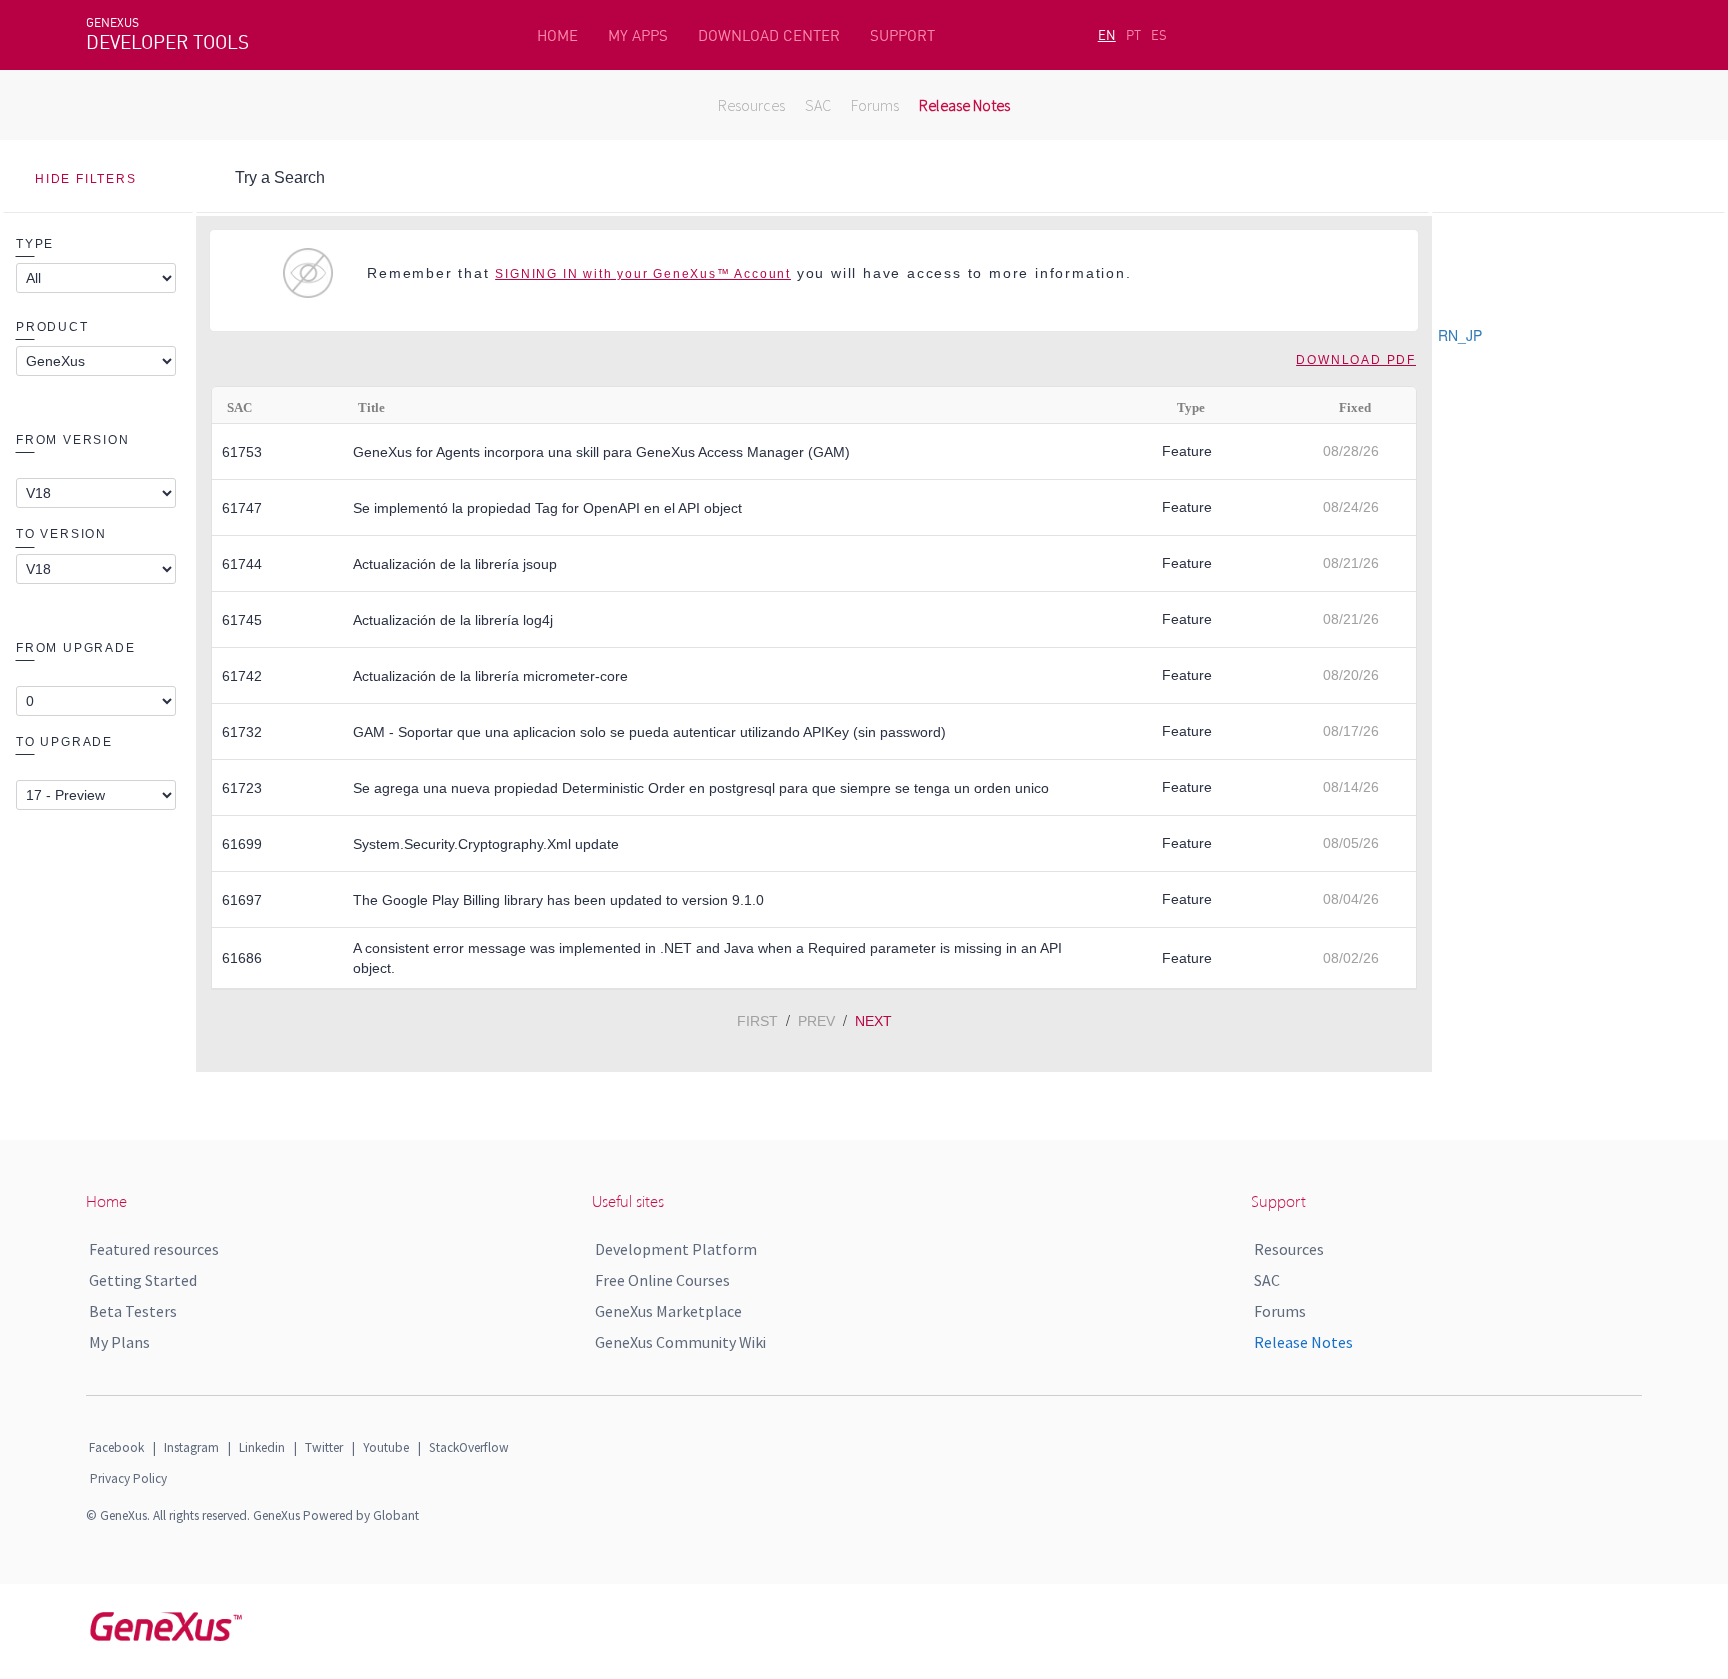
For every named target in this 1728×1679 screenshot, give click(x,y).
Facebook (116, 1447)
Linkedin (262, 1447)
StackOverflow (469, 1447)
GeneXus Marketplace (668, 1311)
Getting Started (143, 1280)
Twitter (324, 1447)
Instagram (191, 1447)
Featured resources (154, 1249)
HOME (557, 35)
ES (1159, 35)
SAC (818, 105)
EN (1107, 35)
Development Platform (676, 1249)
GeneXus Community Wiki (680, 1342)
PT (1133, 35)
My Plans (119, 1342)
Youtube (386, 1447)
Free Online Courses (662, 1280)
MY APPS (638, 35)
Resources (751, 105)
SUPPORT (902, 35)
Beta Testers (133, 1311)
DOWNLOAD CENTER (769, 35)
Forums (875, 105)
